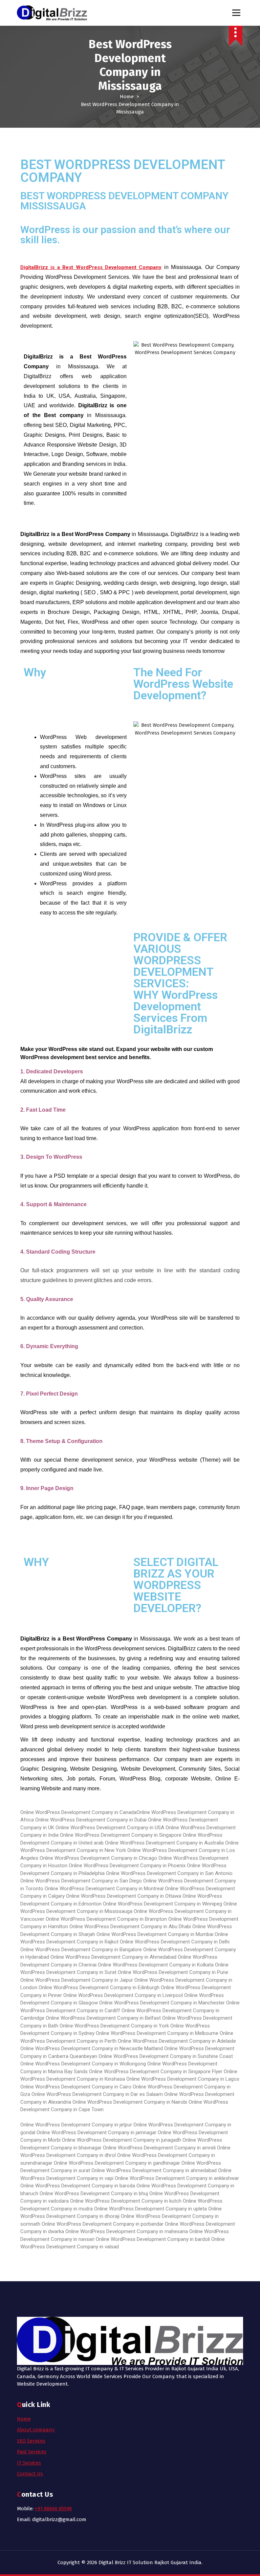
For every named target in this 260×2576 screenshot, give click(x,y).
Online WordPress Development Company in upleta (150, 2209)
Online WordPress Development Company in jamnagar (96, 2132)
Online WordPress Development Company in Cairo (76, 2087)
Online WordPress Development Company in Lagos (183, 2079)
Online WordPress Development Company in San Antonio (169, 1873)
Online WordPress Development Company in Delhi (175, 1942)
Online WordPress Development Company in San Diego (82, 1881)
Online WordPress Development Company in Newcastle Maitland (92, 2048)
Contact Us (30, 2474)
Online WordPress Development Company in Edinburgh (99, 1987)
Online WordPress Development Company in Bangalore (81, 1950)
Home (127, 97)
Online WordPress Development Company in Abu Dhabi (131, 1926)
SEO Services (31, 2441)
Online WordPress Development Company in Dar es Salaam (97, 2094)
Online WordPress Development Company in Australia (164, 1843)
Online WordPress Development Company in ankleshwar (177, 2178)
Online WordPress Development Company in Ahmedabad (113, 1957)
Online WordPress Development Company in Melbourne (157, 2033)
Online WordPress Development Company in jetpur (76, 2125)
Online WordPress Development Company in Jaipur (77, 1980)
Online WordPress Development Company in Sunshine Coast (166, 2056)
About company (36, 2430)
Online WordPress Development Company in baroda (78, 2186)
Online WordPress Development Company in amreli (160, 2148)
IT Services (29, 2463)
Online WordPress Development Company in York (114, 2026)
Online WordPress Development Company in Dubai (91, 1820)
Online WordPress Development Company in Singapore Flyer (156, 2072)
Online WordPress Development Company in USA (110, 1828)
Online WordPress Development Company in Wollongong (83, 2064)
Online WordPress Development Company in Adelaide (177, 2041)
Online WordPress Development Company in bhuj (94, 2193)
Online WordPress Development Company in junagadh (122, 2140)
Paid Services (32, 2452)
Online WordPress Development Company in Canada (78, 1812)
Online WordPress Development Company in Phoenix (127, 1866)
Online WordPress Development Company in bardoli (153, 2239)
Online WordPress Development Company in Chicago (98, 1858)
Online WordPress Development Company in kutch (126, 2201)
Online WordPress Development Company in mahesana (127, 2231)
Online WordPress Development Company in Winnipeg (162, 1904)
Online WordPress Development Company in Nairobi (130, 2102)
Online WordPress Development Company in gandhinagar (118, 2163)
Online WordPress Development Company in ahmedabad (154, 2170)
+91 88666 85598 (53, 2509)
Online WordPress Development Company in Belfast (103, 2018)
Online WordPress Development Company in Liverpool (123, 1995)
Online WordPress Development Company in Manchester (162, 2003)
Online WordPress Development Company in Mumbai (156, 1934)
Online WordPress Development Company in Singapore (121, 1835)
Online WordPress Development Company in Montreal (104, 1889)
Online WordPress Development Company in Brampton (106, 1919)
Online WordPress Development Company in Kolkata (156, 1965)
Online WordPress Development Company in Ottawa (124, 1896)
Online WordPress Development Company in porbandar (103, 2224)
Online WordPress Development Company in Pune (173, 1972)
